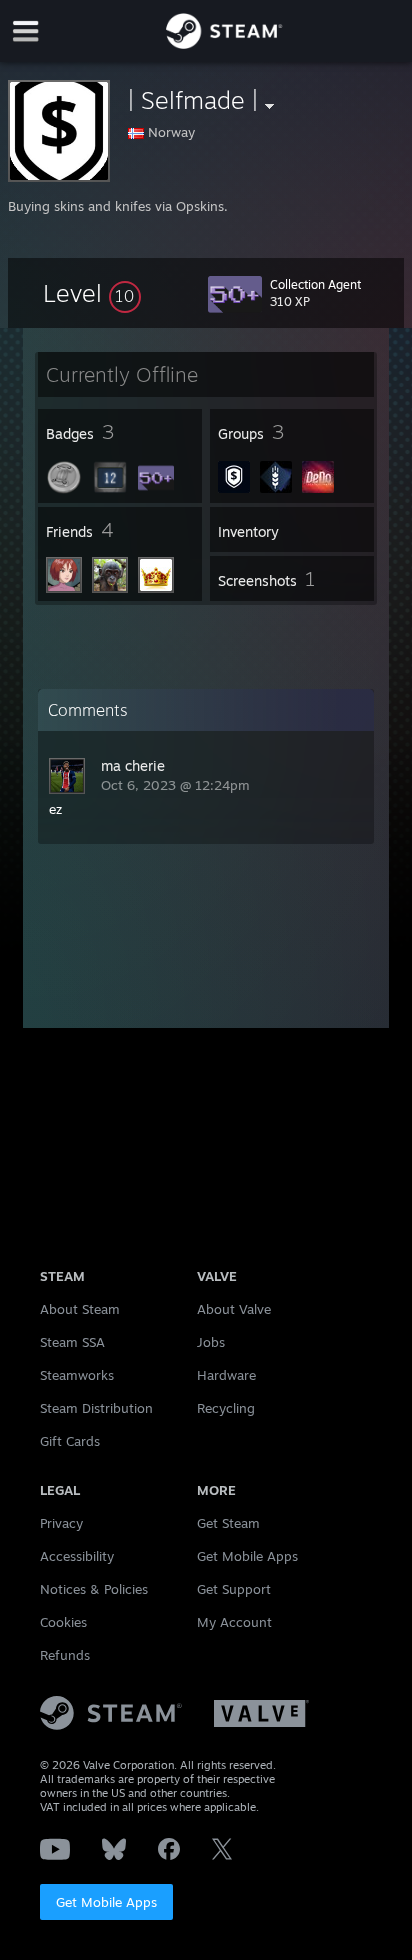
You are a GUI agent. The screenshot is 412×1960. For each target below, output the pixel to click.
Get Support (234, 1589)
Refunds (65, 1655)
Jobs (211, 1342)
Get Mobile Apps (106, 1902)
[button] (92, 293)
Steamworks (77, 1375)
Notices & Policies (94, 1589)
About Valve (234, 1309)
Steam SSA (72, 1342)
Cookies (63, 1622)
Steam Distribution (96, 1408)
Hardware (226, 1375)
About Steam (80, 1309)
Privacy (61, 1523)
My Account (234, 1622)
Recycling (226, 1408)
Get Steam (228, 1523)
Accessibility (77, 1556)
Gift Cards (70, 1441)
